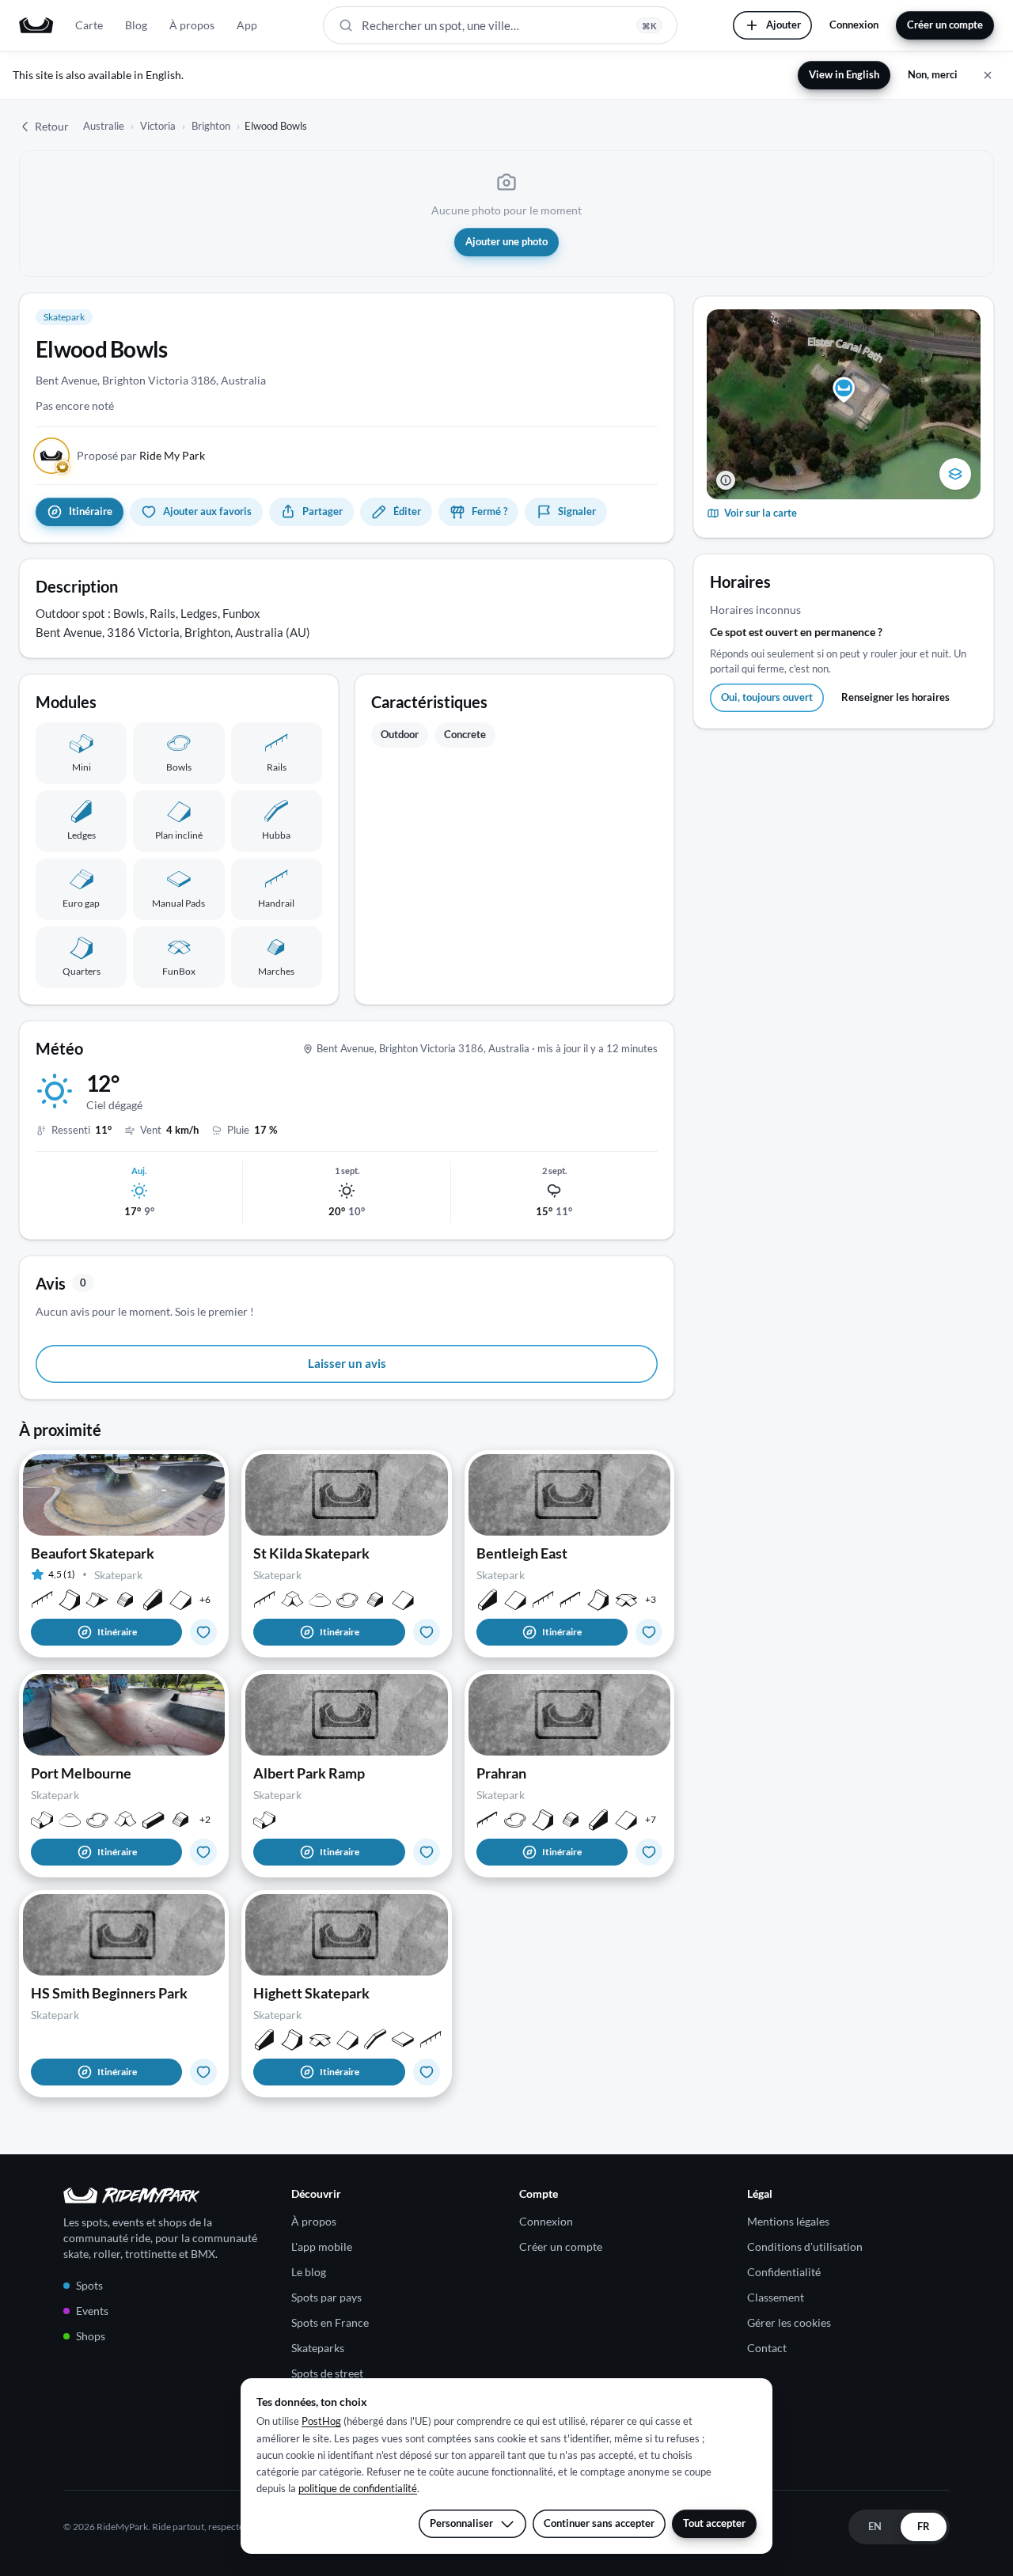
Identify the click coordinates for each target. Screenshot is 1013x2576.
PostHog (321, 2421)
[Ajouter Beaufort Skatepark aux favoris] (203, 1632)
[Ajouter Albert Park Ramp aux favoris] (427, 1852)
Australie (104, 126)
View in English (844, 74)
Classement (776, 2297)
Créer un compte (945, 25)
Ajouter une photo (506, 241)
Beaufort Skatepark (93, 1553)
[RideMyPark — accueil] (36, 25)
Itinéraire (117, 1632)
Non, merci (933, 74)
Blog (136, 25)
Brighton (211, 126)
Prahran (501, 1773)
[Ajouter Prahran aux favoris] (649, 1852)
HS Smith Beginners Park (109, 1993)
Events (92, 2311)
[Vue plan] (955, 474)
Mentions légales (788, 2221)
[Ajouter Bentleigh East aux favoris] (649, 1632)
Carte (89, 25)
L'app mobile (322, 2246)
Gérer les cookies (789, 2322)
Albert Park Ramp (309, 1773)
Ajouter (783, 25)
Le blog (309, 2272)
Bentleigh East (522, 1553)
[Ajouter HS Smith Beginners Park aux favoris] (203, 2072)
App (247, 25)
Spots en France (330, 2322)
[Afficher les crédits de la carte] (726, 480)
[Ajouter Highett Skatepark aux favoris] (427, 2072)
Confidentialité (784, 2272)
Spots (89, 2285)
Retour (52, 126)
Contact (767, 2348)
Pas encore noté (75, 405)
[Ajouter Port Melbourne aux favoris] (203, 1852)
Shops (91, 2336)
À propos (192, 25)
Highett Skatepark (311, 1993)
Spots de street (327, 2373)
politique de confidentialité (358, 2488)
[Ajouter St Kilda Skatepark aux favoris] (427, 1632)
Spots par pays (326, 2297)
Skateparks (318, 2348)
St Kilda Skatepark (311, 1553)
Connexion (854, 25)
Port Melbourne (81, 1773)
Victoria (158, 126)
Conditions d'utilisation (805, 2246)
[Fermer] (988, 75)
